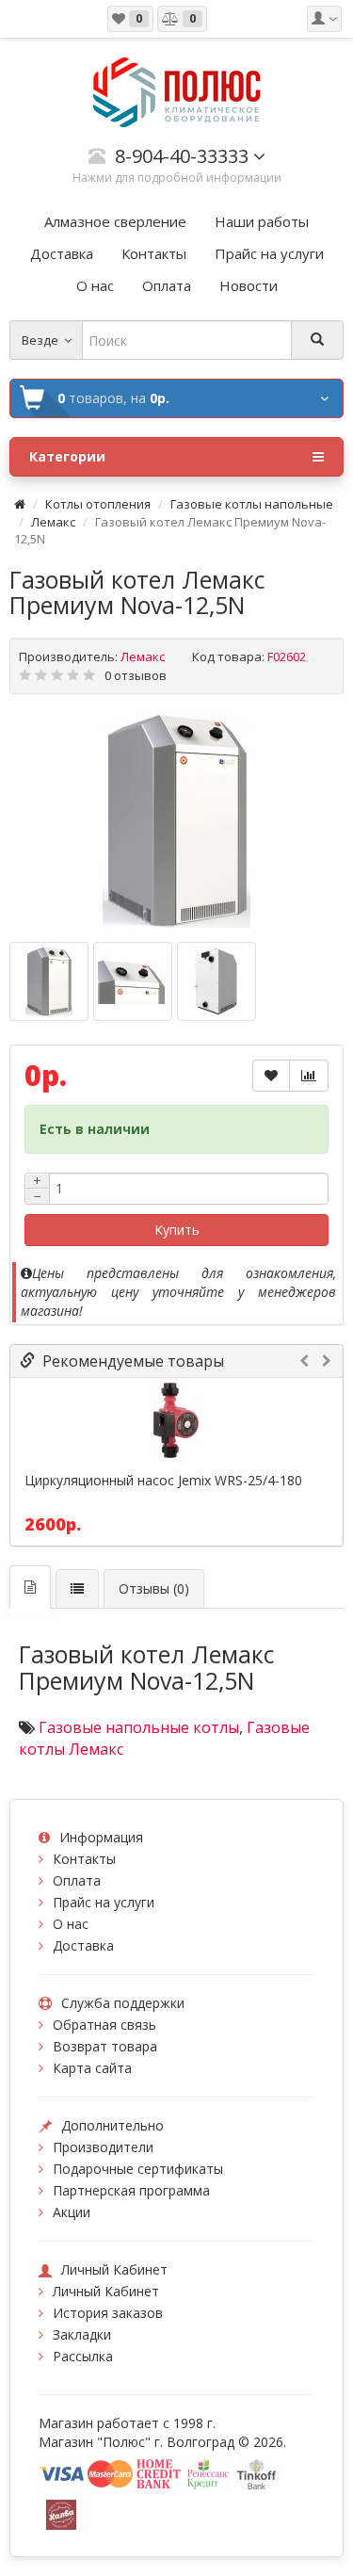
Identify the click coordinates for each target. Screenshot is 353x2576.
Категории (67, 456)
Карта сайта (92, 2068)
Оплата (77, 1880)
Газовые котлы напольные (252, 504)
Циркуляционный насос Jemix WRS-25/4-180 (163, 1481)
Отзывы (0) (154, 1588)
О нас (71, 1924)
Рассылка (83, 2356)
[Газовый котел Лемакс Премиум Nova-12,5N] (177, 820)
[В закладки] (271, 1076)
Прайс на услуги (104, 1902)
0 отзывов (136, 675)
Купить (177, 1230)
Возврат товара (105, 2046)
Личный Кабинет (106, 2291)
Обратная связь (104, 2025)
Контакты (84, 1859)
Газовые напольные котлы (139, 1727)
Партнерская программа (131, 2190)
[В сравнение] (309, 1076)
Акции (72, 2212)
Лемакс (53, 522)
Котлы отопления (98, 504)
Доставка (83, 1945)
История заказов (108, 2313)
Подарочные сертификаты (138, 2169)
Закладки (82, 2334)
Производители (103, 2147)
